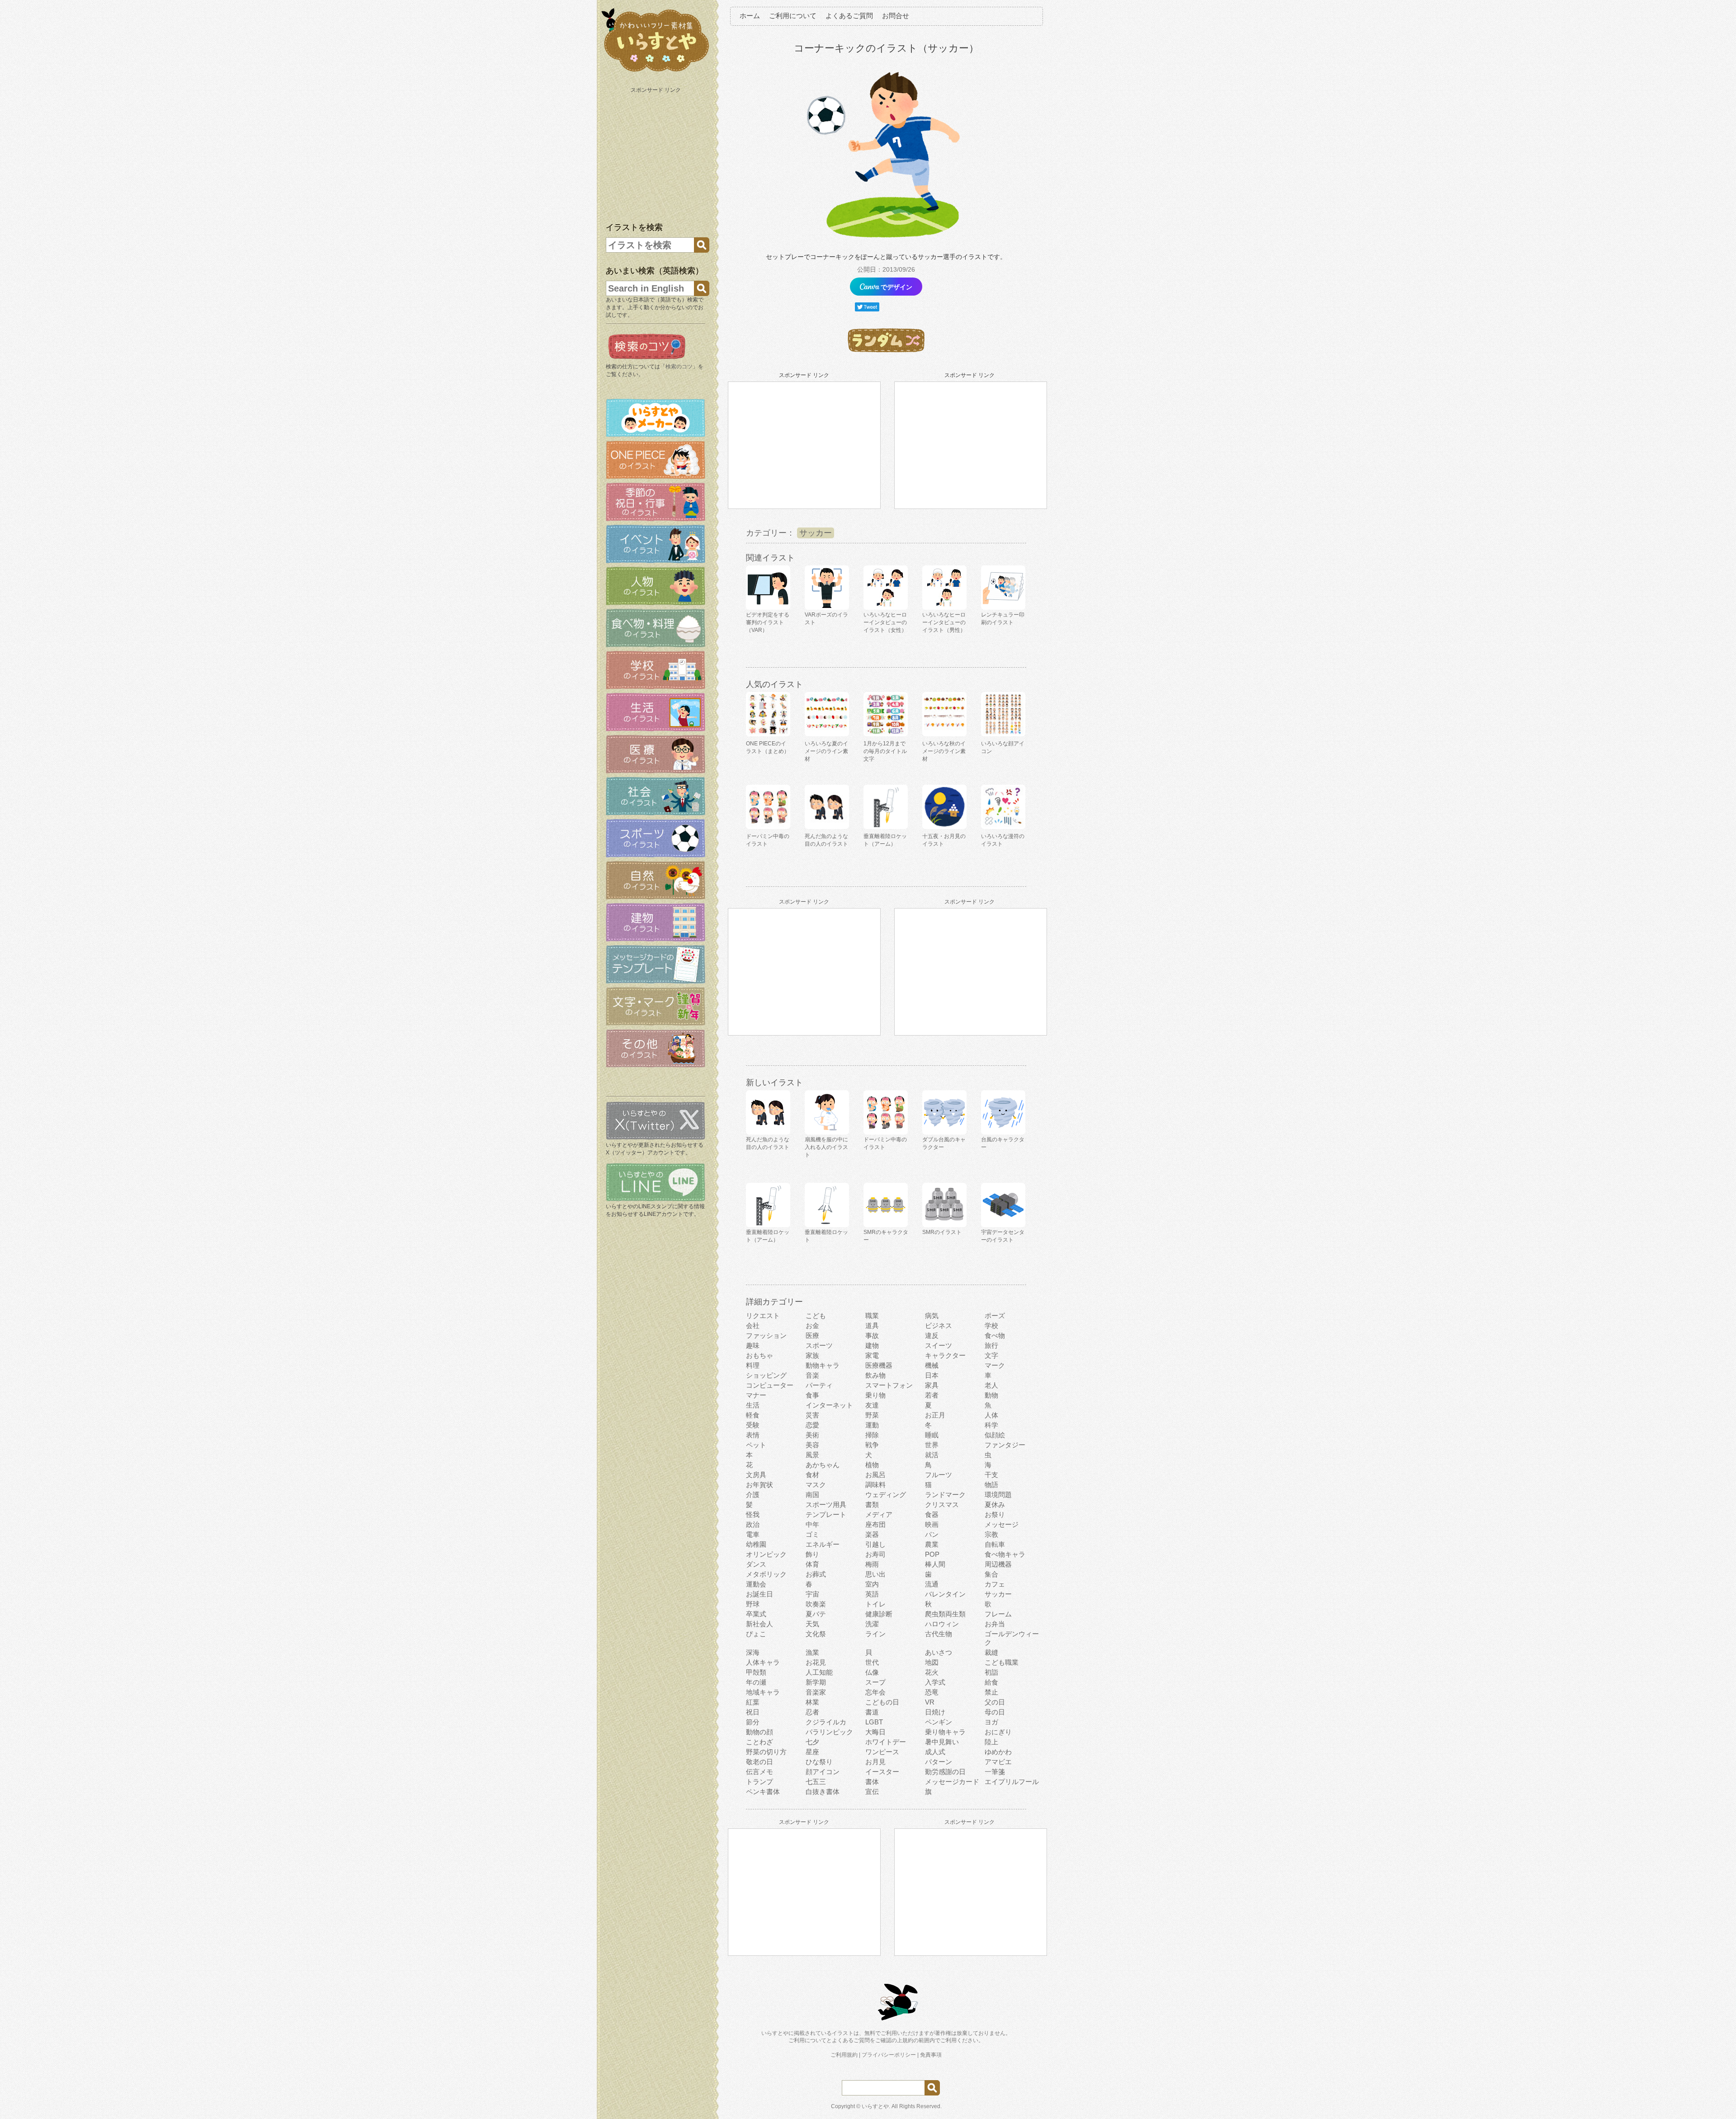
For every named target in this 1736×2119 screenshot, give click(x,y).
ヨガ (991, 1722)
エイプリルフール (1012, 1782)
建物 (872, 1345)
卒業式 (756, 1614)
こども (816, 1316)
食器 (932, 1514)
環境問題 (998, 1495)
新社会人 (759, 1624)
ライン (875, 1634)
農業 (932, 1544)
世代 (872, 1662)
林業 (812, 1702)
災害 (812, 1415)
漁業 (812, 1652)
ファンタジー (1005, 1445)
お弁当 (995, 1624)
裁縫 (991, 1652)
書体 (872, 1782)
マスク (816, 1485)
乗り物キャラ (945, 1732)
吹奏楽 (816, 1604)
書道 (872, 1712)
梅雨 (872, 1564)
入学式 (935, 1682)
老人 (991, 1385)
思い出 (875, 1574)
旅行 (991, 1345)
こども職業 (1002, 1662)
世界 (932, 1445)
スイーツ (939, 1345)
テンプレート (826, 1514)
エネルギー (823, 1544)
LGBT (874, 1722)
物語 (991, 1485)
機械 (932, 1365)
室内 (872, 1584)
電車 (753, 1534)
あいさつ (939, 1652)
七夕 (812, 1742)
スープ (875, 1682)
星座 (812, 1752)
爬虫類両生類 (945, 1614)
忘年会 (875, 1692)
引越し (875, 1544)
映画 (932, 1524)
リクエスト (763, 1316)
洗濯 (872, 1624)
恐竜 (932, 1692)
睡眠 (932, 1435)
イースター (882, 1772)
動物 (991, 1395)
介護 (753, 1495)
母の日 (995, 1712)
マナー (756, 1395)
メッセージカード (952, 1782)
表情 (753, 1435)
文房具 (756, 1475)
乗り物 (875, 1395)
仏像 (872, 1672)
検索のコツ (679, 367)
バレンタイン (945, 1594)
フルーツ (939, 1475)
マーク (995, 1365)
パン (932, 1534)
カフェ (995, 1584)
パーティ (819, 1385)
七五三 (816, 1782)
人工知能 (819, 1672)
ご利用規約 (844, 2055)
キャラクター (945, 1355)
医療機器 (879, 1365)
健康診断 (879, 1614)
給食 (991, 1682)
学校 (991, 1326)
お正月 (935, 1415)
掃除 (872, 1435)
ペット (756, 1445)
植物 (872, 1465)
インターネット (829, 1405)
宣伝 (872, 1792)
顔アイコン (823, 1772)
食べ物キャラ (1005, 1554)
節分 (753, 1722)
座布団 (875, 1524)
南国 (812, 1495)
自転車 (995, 1544)
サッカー (816, 533)
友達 (872, 1405)
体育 (812, 1564)
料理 (753, 1365)
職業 (872, 1316)
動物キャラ (823, 1365)
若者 (932, 1395)
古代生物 (939, 1634)
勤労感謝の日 (945, 1772)
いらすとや (875, 2106)
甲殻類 (756, 1672)
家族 (812, 1355)
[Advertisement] (656, 153)
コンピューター (770, 1385)
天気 (812, 1624)
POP (932, 1554)
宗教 (991, 1534)
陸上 (991, 1742)
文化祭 (816, 1634)
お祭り (995, 1514)
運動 (872, 1425)
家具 (932, 1385)
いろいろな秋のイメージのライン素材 (944, 751)
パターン (939, 1762)
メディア (879, 1514)
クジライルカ (826, 1722)
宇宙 (812, 1594)
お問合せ (896, 16)
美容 (812, 1445)
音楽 (812, 1375)
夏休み (995, 1504)
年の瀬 (756, 1682)
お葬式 (816, 1574)
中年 (812, 1524)
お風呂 (875, 1475)
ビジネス (939, 1326)
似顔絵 (995, 1435)
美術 (812, 1435)
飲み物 (875, 1375)
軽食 (753, 1415)
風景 (812, 1455)
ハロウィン (942, 1624)
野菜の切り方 (766, 1752)
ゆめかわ (998, 1752)
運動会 (756, 1584)
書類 (872, 1504)
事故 (872, 1335)
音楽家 (816, 1692)
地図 (932, 1662)
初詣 (991, 1672)
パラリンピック (829, 1732)
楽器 (872, 1534)
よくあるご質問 (849, 16)
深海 (753, 1652)
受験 (753, 1425)
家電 (872, 1355)
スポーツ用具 (826, 1504)
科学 (991, 1425)
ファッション (766, 1335)
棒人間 (935, 1564)
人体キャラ (763, 1662)
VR (930, 1702)
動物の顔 (759, 1732)
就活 (932, 1455)
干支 (991, 1475)
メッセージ (1002, 1524)
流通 (932, 1584)
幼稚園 (756, 1544)
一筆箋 (995, 1772)
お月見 (875, 1762)
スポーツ (819, 1345)
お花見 (816, 1662)
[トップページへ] (656, 72)
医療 (812, 1335)
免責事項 (931, 2055)
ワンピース (882, 1752)
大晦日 (875, 1732)
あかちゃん (823, 1465)
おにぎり (998, 1732)
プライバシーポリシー (889, 2055)
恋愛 (812, 1425)
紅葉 (753, 1702)
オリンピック (766, 1554)
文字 (991, 1355)
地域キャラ (763, 1692)
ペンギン (939, 1722)
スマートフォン (889, 1385)
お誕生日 (759, 1594)
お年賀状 (759, 1485)
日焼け (935, 1712)
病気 (932, 1316)
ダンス (756, 1564)
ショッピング (766, 1375)
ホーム (750, 16)
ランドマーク (945, 1495)
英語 (872, 1594)
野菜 (872, 1415)
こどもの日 (882, 1702)
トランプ (759, 1782)
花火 (932, 1672)
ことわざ (759, 1742)
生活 (753, 1405)
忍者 (812, 1712)
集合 (991, 1574)
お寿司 (875, 1554)
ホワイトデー (886, 1742)
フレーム (998, 1614)
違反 (932, 1335)
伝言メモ (759, 1772)
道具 (872, 1326)
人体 (991, 1415)
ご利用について (793, 16)
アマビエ (998, 1762)
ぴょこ (756, 1634)
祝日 (753, 1712)
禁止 (991, 1692)
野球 (753, 1604)
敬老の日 (759, 1762)
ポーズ (995, 1316)
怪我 (753, 1514)
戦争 (872, 1445)
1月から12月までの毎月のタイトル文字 (885, 751)
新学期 (816, 1682)
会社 (753, 1326)
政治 (753, 1524)
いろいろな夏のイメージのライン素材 (826, 751)
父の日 (995, 1702)
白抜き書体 (823, 1792)
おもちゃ (759, 1355)
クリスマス (942, 1504)
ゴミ (812, 1534)
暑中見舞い (942, 1742)
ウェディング (886, 1495)
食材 (812, 1475)
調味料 (875, 1485)
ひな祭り (819, 1762)
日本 (932, 1375)
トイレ (875, 1604)
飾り (812, 1554)
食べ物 (995, 1335)
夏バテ (816, 1614)
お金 (812, 1326)
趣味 (753, 1345)
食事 (812, 1395)
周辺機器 (998, 1564)
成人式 (935, 1752)
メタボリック (766, 1574)
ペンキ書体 (763, 1792)
